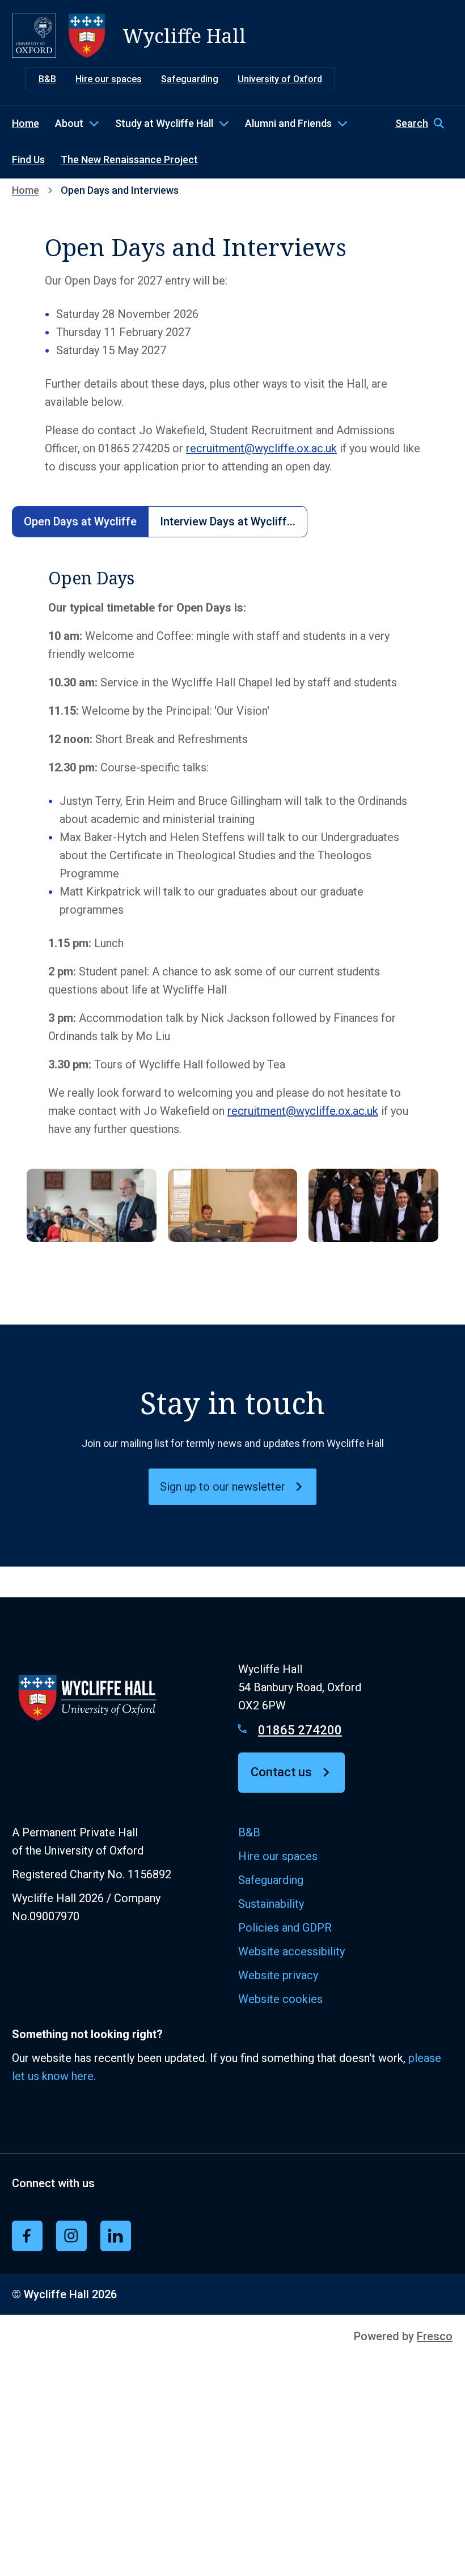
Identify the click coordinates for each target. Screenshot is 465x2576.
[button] (424, 124)
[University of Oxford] (34, 36)
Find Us (28, 160)
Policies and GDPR (285, 1928)
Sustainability (271, 1904)
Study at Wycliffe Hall (164, 123)
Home (26, 123)
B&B (47, 79)
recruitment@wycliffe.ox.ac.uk (261, 448)
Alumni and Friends (288, 123)
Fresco (435, 2336)
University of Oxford (280, 79)
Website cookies (280, 1999)
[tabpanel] (233, 911)
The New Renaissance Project (129, 160)
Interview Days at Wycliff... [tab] (228, 521)
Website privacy (278, 1975)
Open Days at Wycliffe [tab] (80, 521)
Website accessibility (291, 1951)
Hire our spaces (109, 79)
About (69, 123)
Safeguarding (190, 79)
